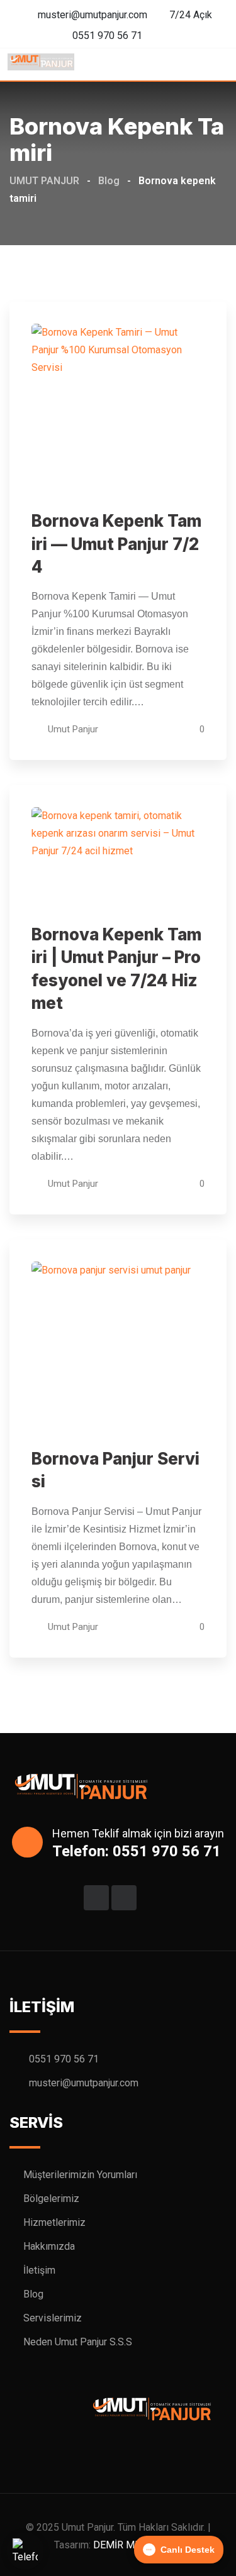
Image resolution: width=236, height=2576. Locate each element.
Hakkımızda (49, 2246)
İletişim (39, 2270)
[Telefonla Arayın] (25, 2551)
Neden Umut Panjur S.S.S (78, 2342)
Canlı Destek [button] (188, 2550)
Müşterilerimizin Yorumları (80, 2175)
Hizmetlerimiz (54, 2222)
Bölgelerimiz (51, 2199)
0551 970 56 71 (107, 36)
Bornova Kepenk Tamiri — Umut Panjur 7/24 (116, 544)
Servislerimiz (53, 2318)
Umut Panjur (73, 729)
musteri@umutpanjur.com (93, 15)
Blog (33, 2294)
